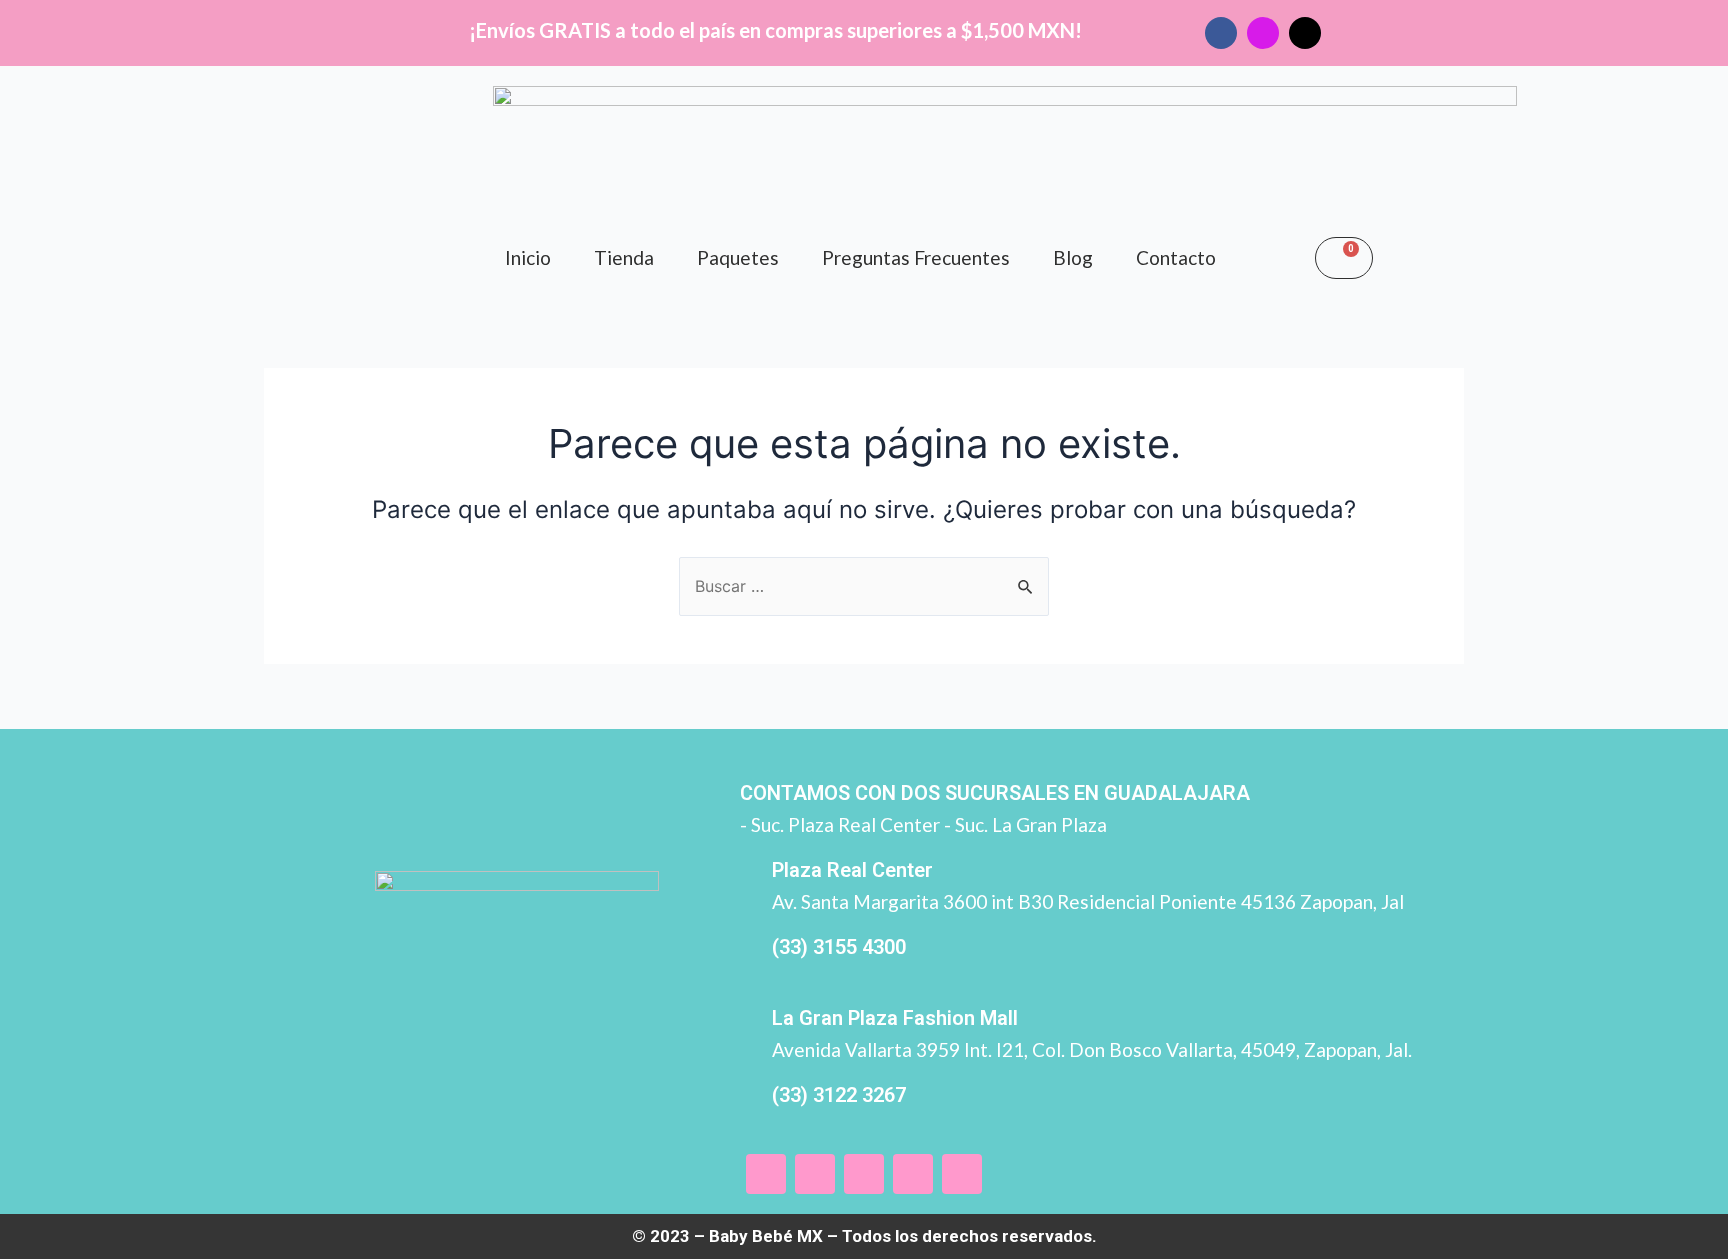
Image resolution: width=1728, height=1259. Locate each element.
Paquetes (738, 257)
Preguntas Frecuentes (916, 257)
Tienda (624, 257)
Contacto (1176, 257)
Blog (1073, 257)
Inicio (528, 257)
